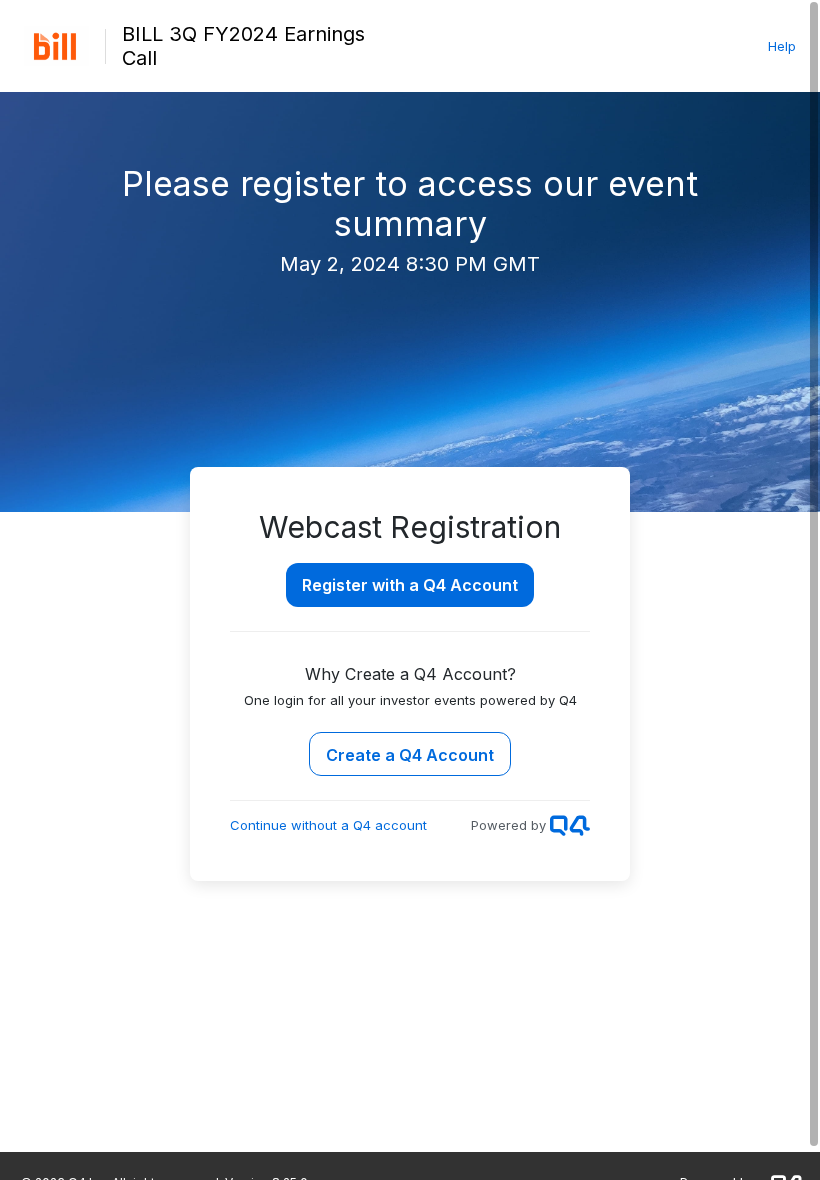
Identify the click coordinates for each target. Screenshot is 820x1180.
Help (782, 46)
